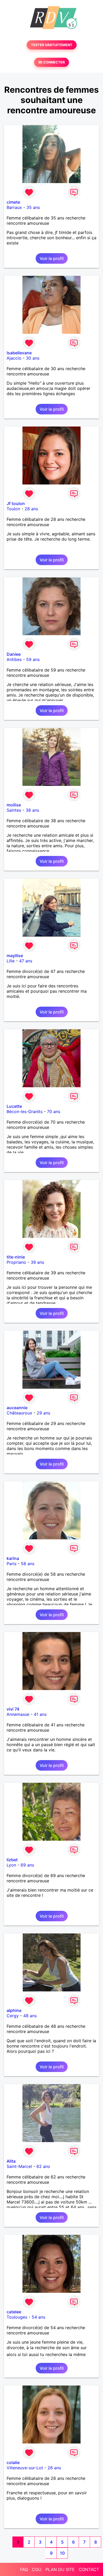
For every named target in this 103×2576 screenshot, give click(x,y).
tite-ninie (16, 1257)
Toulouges (17, 2317)
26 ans (54, 2468)
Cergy (13, 2016)
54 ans (38, 2317)
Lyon (11, 1865)
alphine (14, 2010)
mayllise (15, 956)
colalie (13, 2462)
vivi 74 (13, 1709)
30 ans (33, 358)
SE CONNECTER (51, 62)
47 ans (26, 961)
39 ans (37, 1262)
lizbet (12, 1860)
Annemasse (18, 1714)
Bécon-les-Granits (25, 1111)
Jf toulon (16, 503)
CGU (37, 2569)
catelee (14, 2312)
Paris (11, 1564)
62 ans (43, 2166)
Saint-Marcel (19, 2166)
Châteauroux (19, 1413)
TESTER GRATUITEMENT (52, 45)
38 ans (32, 810)
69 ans (27, 1865)
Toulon (13, 509)
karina (13, 1558)
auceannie (17, 1408)
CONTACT (89, 2569)
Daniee (14, 654)
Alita (11, 2161)
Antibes (14, 659)
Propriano (16, 1262)
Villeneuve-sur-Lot (25, 2468)
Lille (11, 961)
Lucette (14, 1106)
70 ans (54, 1111)
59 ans (33, 659)
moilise (14, 805)
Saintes (14, 810)
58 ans (28, 1564)
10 (62, 2553)
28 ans (31, 509)
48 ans (30, 2016)
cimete (13, 202)
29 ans (43, 1413)
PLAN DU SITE (60, 2569)
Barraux (14, 207)
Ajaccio (14, 358)
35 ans (33, 207)
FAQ (24, 2569)
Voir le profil (52, 258)
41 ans (40, 1714)
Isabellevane (19, 353)
